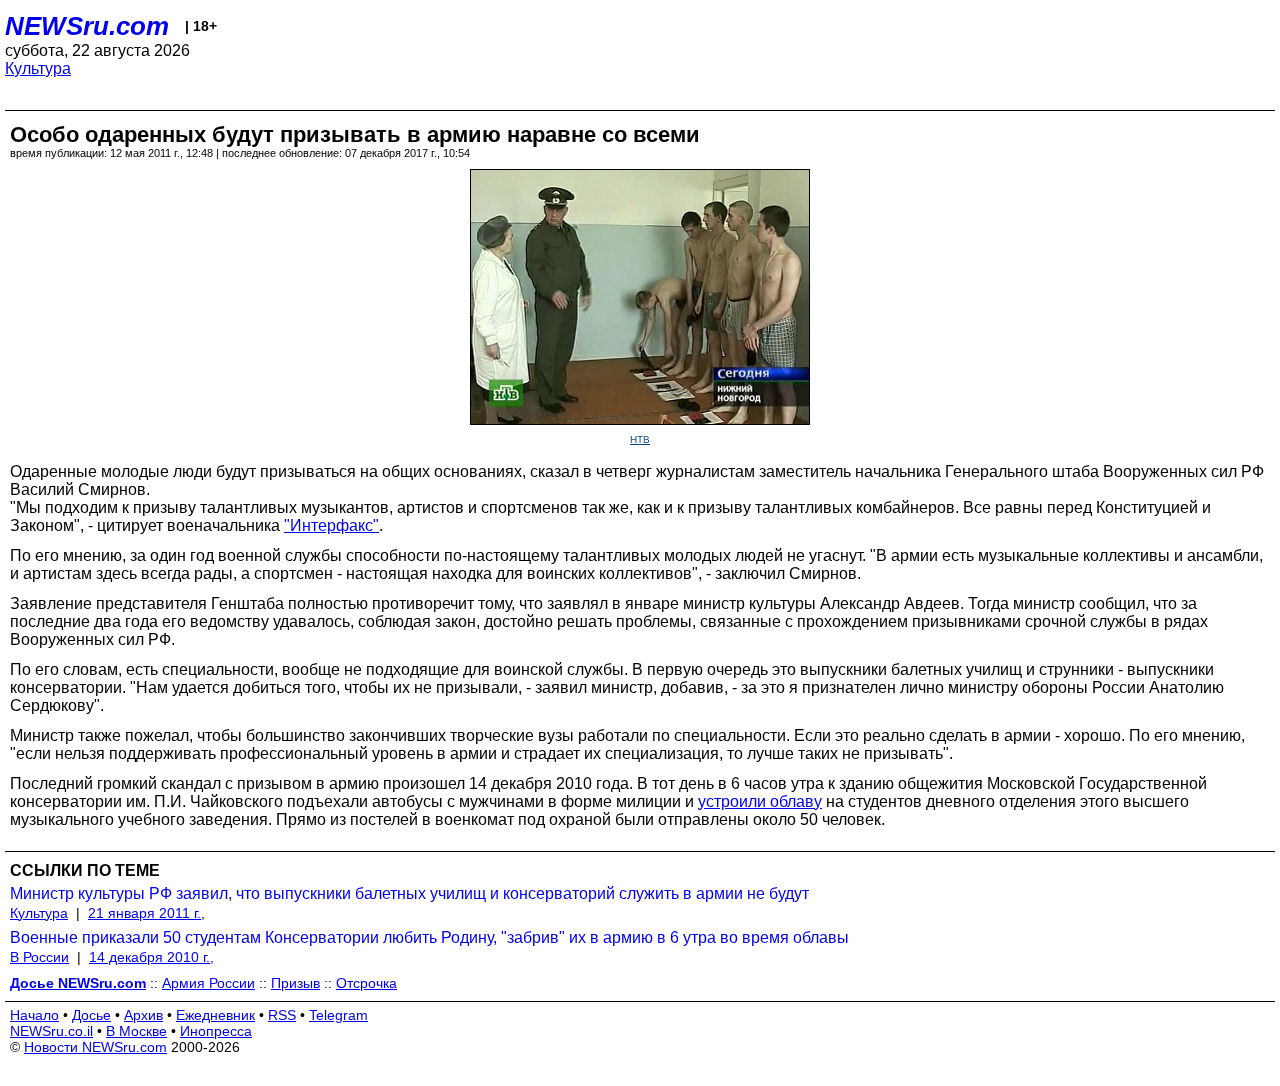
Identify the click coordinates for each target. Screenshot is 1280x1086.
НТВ (640, 439)
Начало (34, 1015)
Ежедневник (215, 1015)
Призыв (295, 983)
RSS (282, 1015)
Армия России (208, 983)
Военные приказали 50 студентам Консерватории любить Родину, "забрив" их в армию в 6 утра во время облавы (429, 937)
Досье (91, 1015)
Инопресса (216, 1031)
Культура (38, 68)
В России (39, 957)
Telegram (338, 1015)
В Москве (136, 1031)
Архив (143, 1015)
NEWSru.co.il (51, 1031)
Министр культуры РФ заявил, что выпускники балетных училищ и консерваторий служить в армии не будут (409, 893)
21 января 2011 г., (146, 913)
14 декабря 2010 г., (151, 957)
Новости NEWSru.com (95, 1047)
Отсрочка (366, 983)
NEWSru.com (87, 26)
